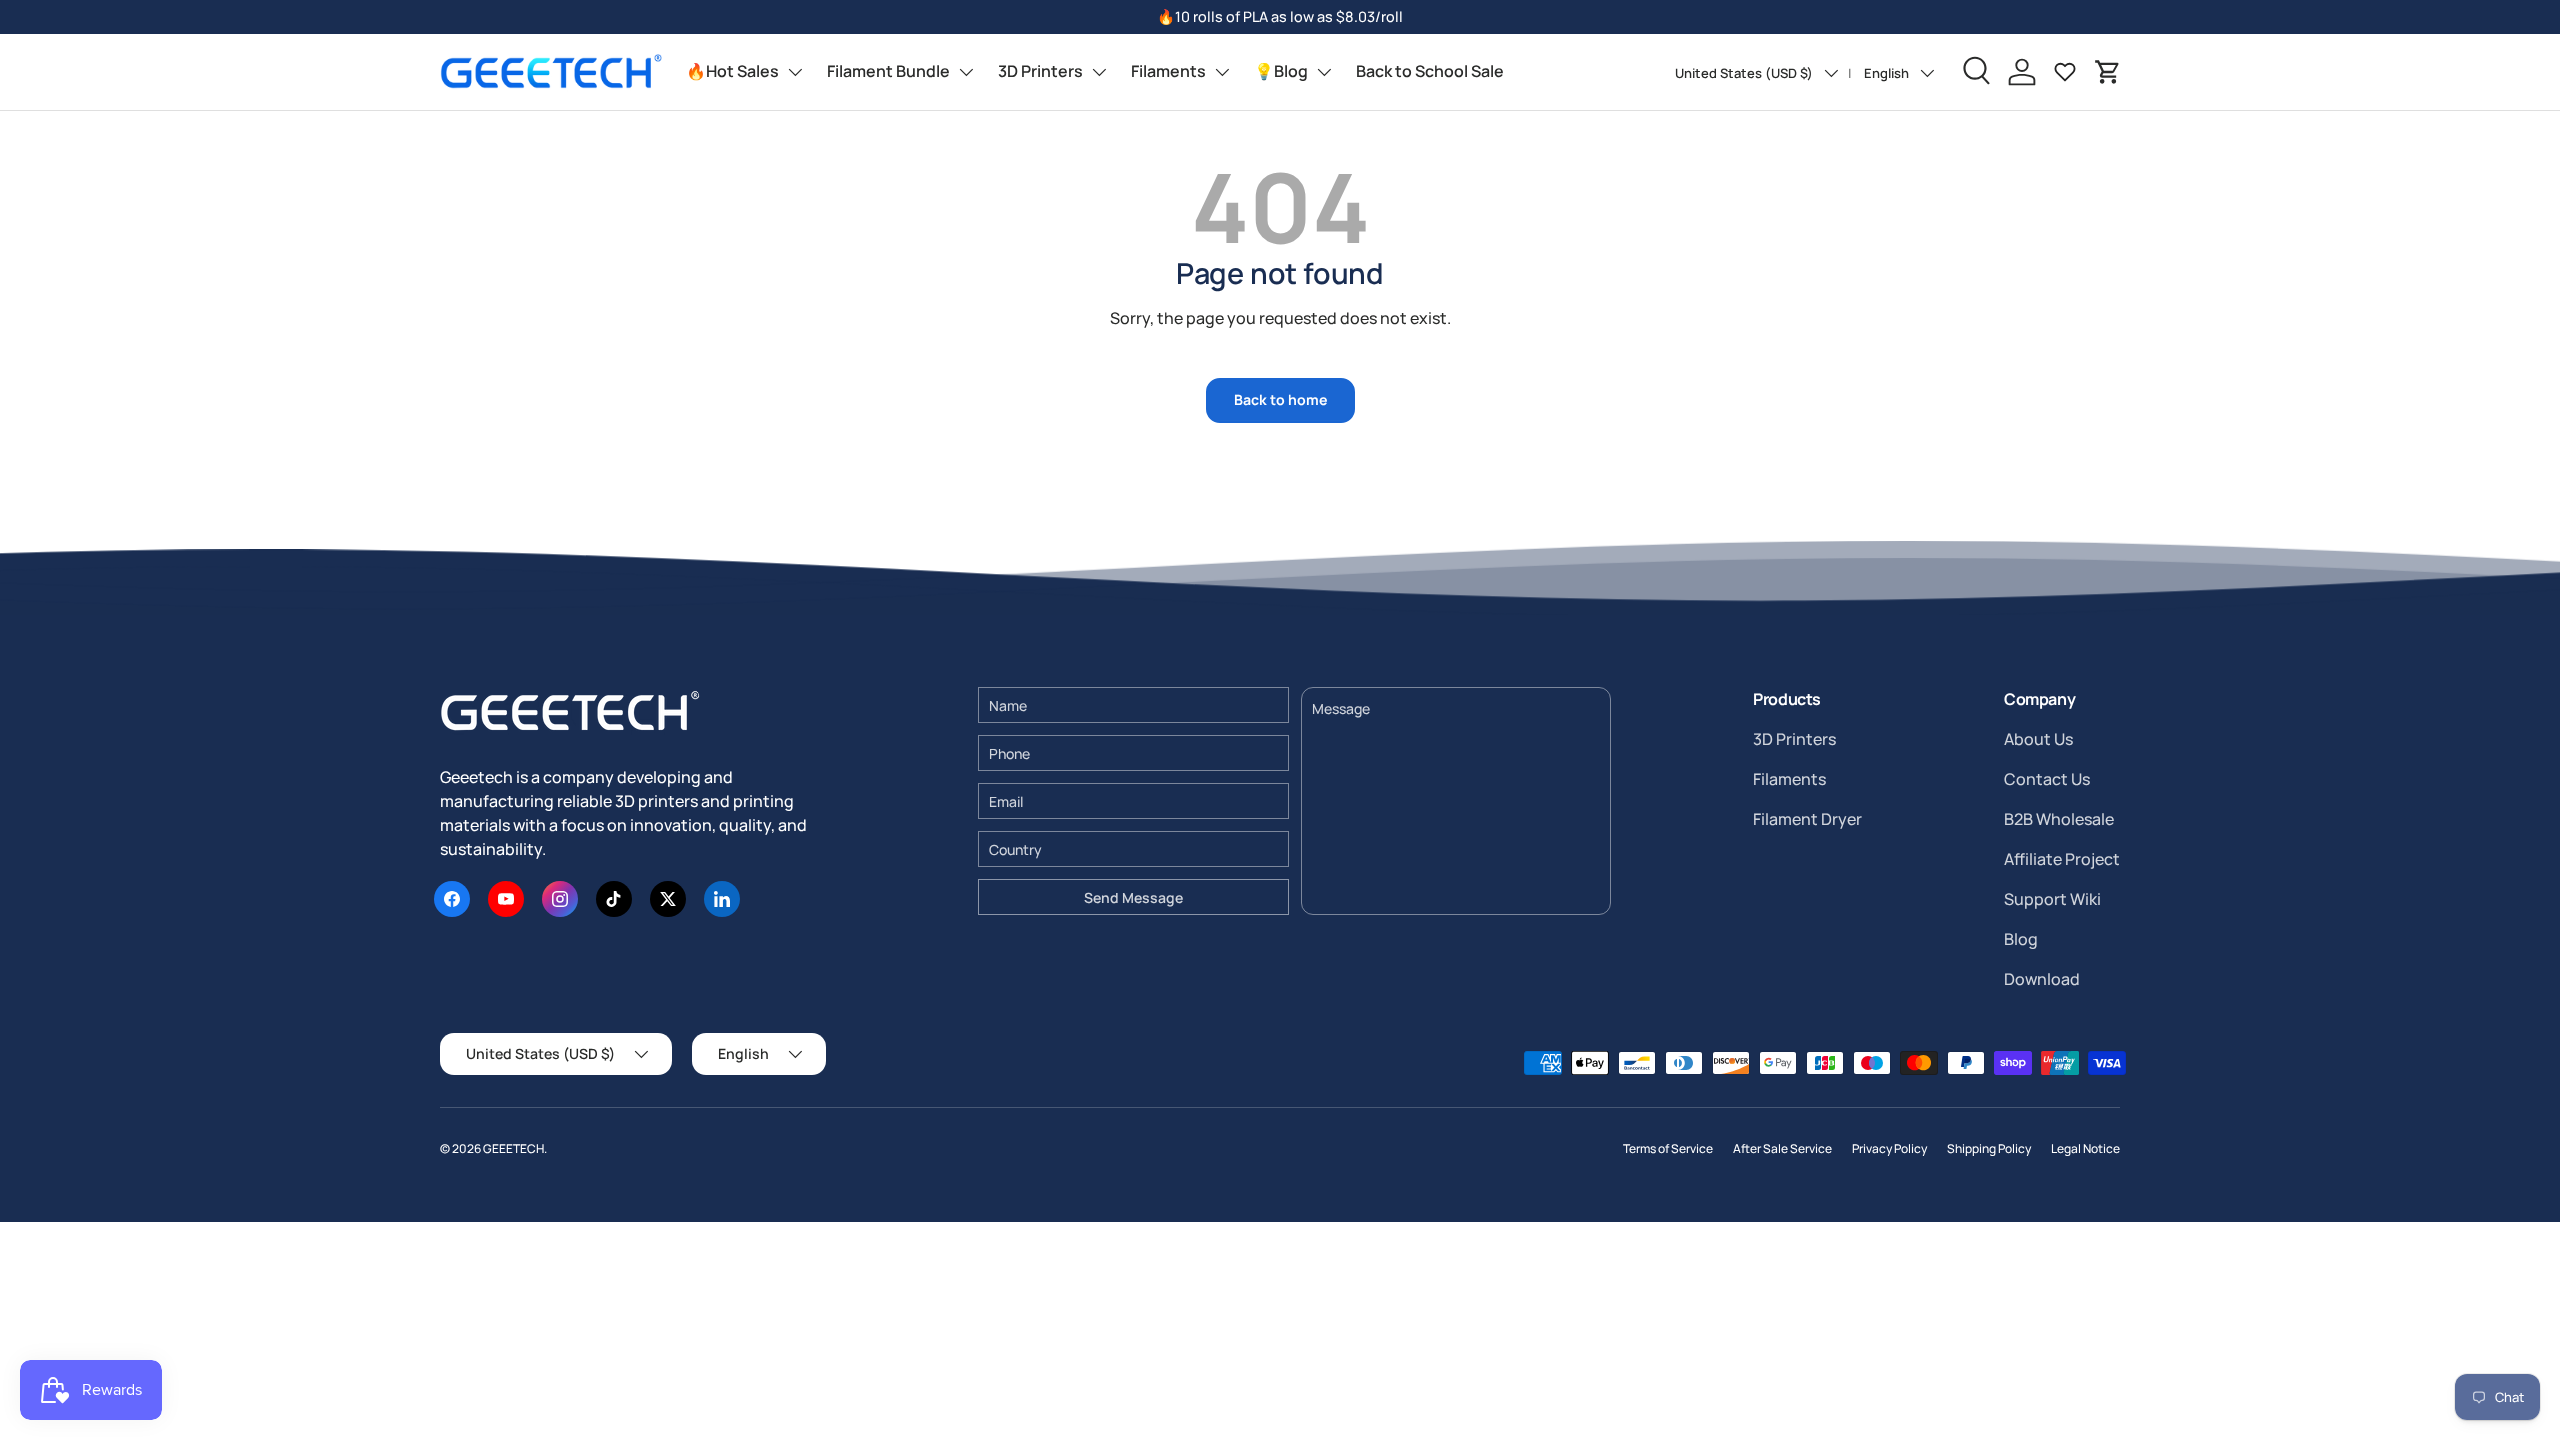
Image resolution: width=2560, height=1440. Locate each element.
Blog (2021, 939)
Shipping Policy (1989, 1148)
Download (2042, 979)
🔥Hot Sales (732, 71)
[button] (2108, 72)
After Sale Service (1782, 1148)
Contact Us (2047, 779)
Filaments (1168, 71)
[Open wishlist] (2065, 72)
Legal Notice (2085, 1148)
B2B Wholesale (2059, 819)
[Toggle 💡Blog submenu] (1324, 72)
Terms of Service (1668, 1148)
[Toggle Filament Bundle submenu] (966, 72)
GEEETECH (513, 1148)
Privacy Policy (1889, 1148)
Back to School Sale (1430, 71)
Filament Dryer (1807, 819)
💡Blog (1281, 71)
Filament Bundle (888, 71)
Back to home (1280, 399)
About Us (2038, 739)
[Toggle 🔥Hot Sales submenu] (795, 72)
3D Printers (1040, 71)
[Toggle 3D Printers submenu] (1099, 72)
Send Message (1133, 897)
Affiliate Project (2062, 859)
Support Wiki (2052, 899)
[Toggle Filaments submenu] (1222, 72)
